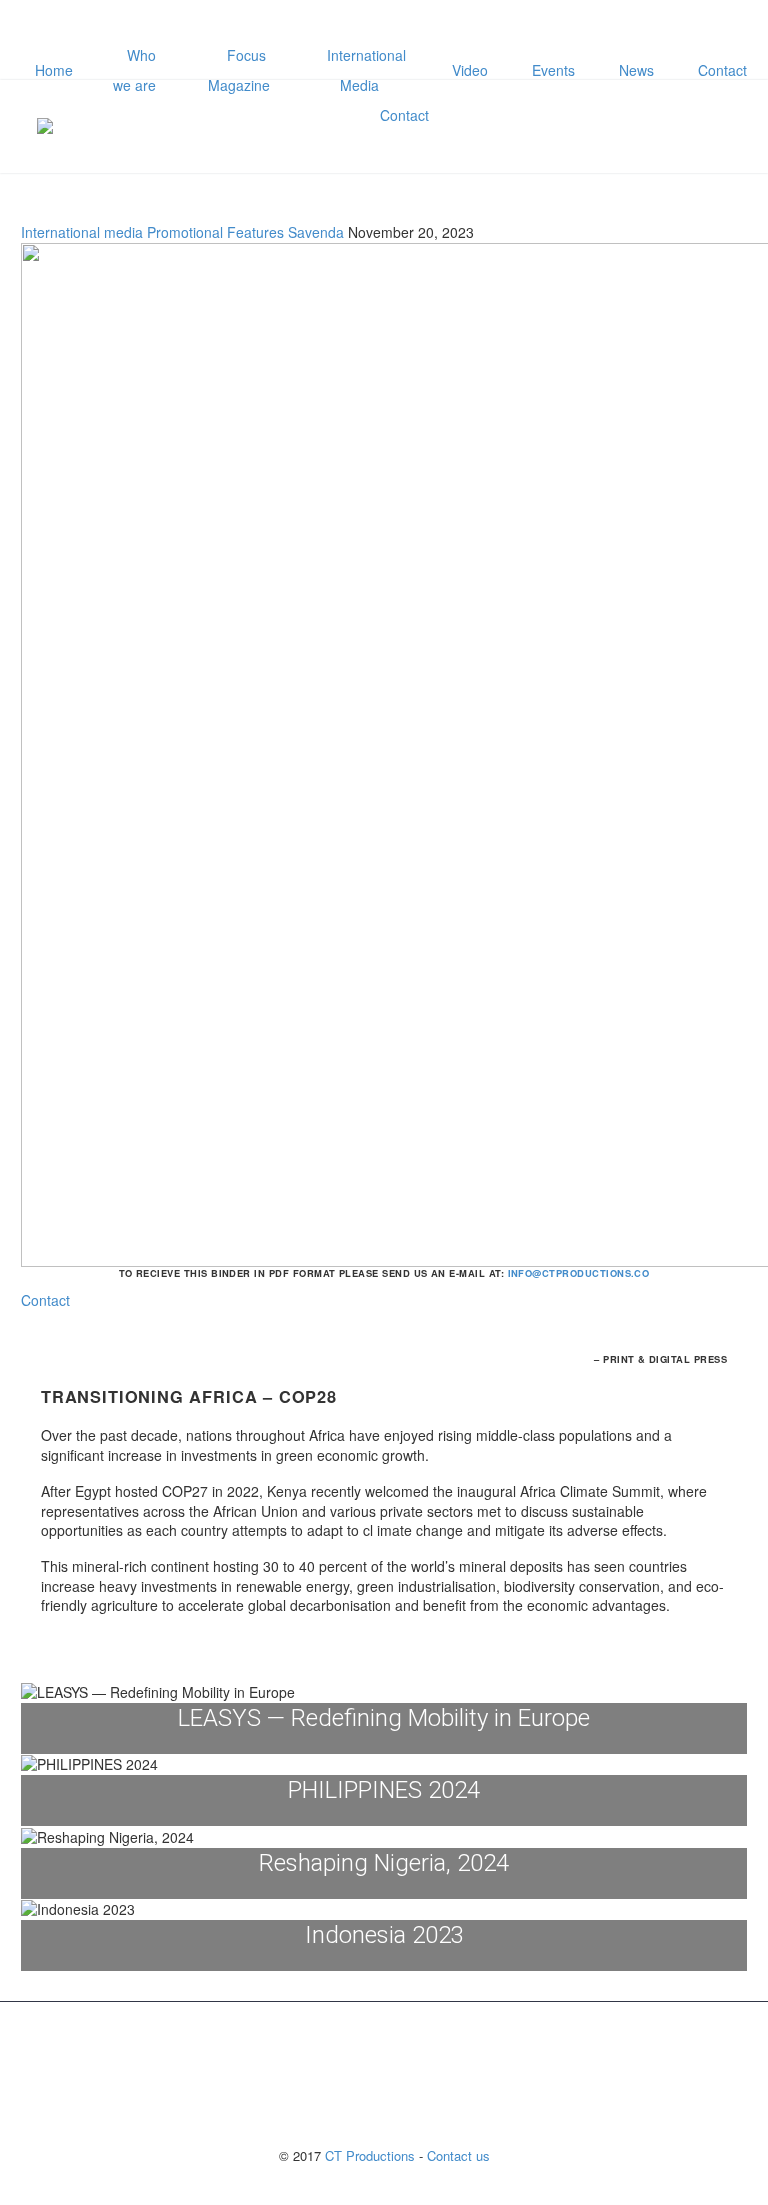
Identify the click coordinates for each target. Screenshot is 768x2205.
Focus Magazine (239, 70)
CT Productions (370, 2155)
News (636, 70)
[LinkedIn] (389, 25)
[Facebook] (359, 25)
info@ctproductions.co (579, 1273)
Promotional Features (215, 232)
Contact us (458, 2155)
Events (553, 70)
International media (82, 232)
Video (470, 70)
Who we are (134, 70)
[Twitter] (419, 25)
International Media (366, 70)
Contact (722, 70)
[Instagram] (449, 25)
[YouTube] (479, 25)
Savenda (316, 232)
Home (54, 70)
